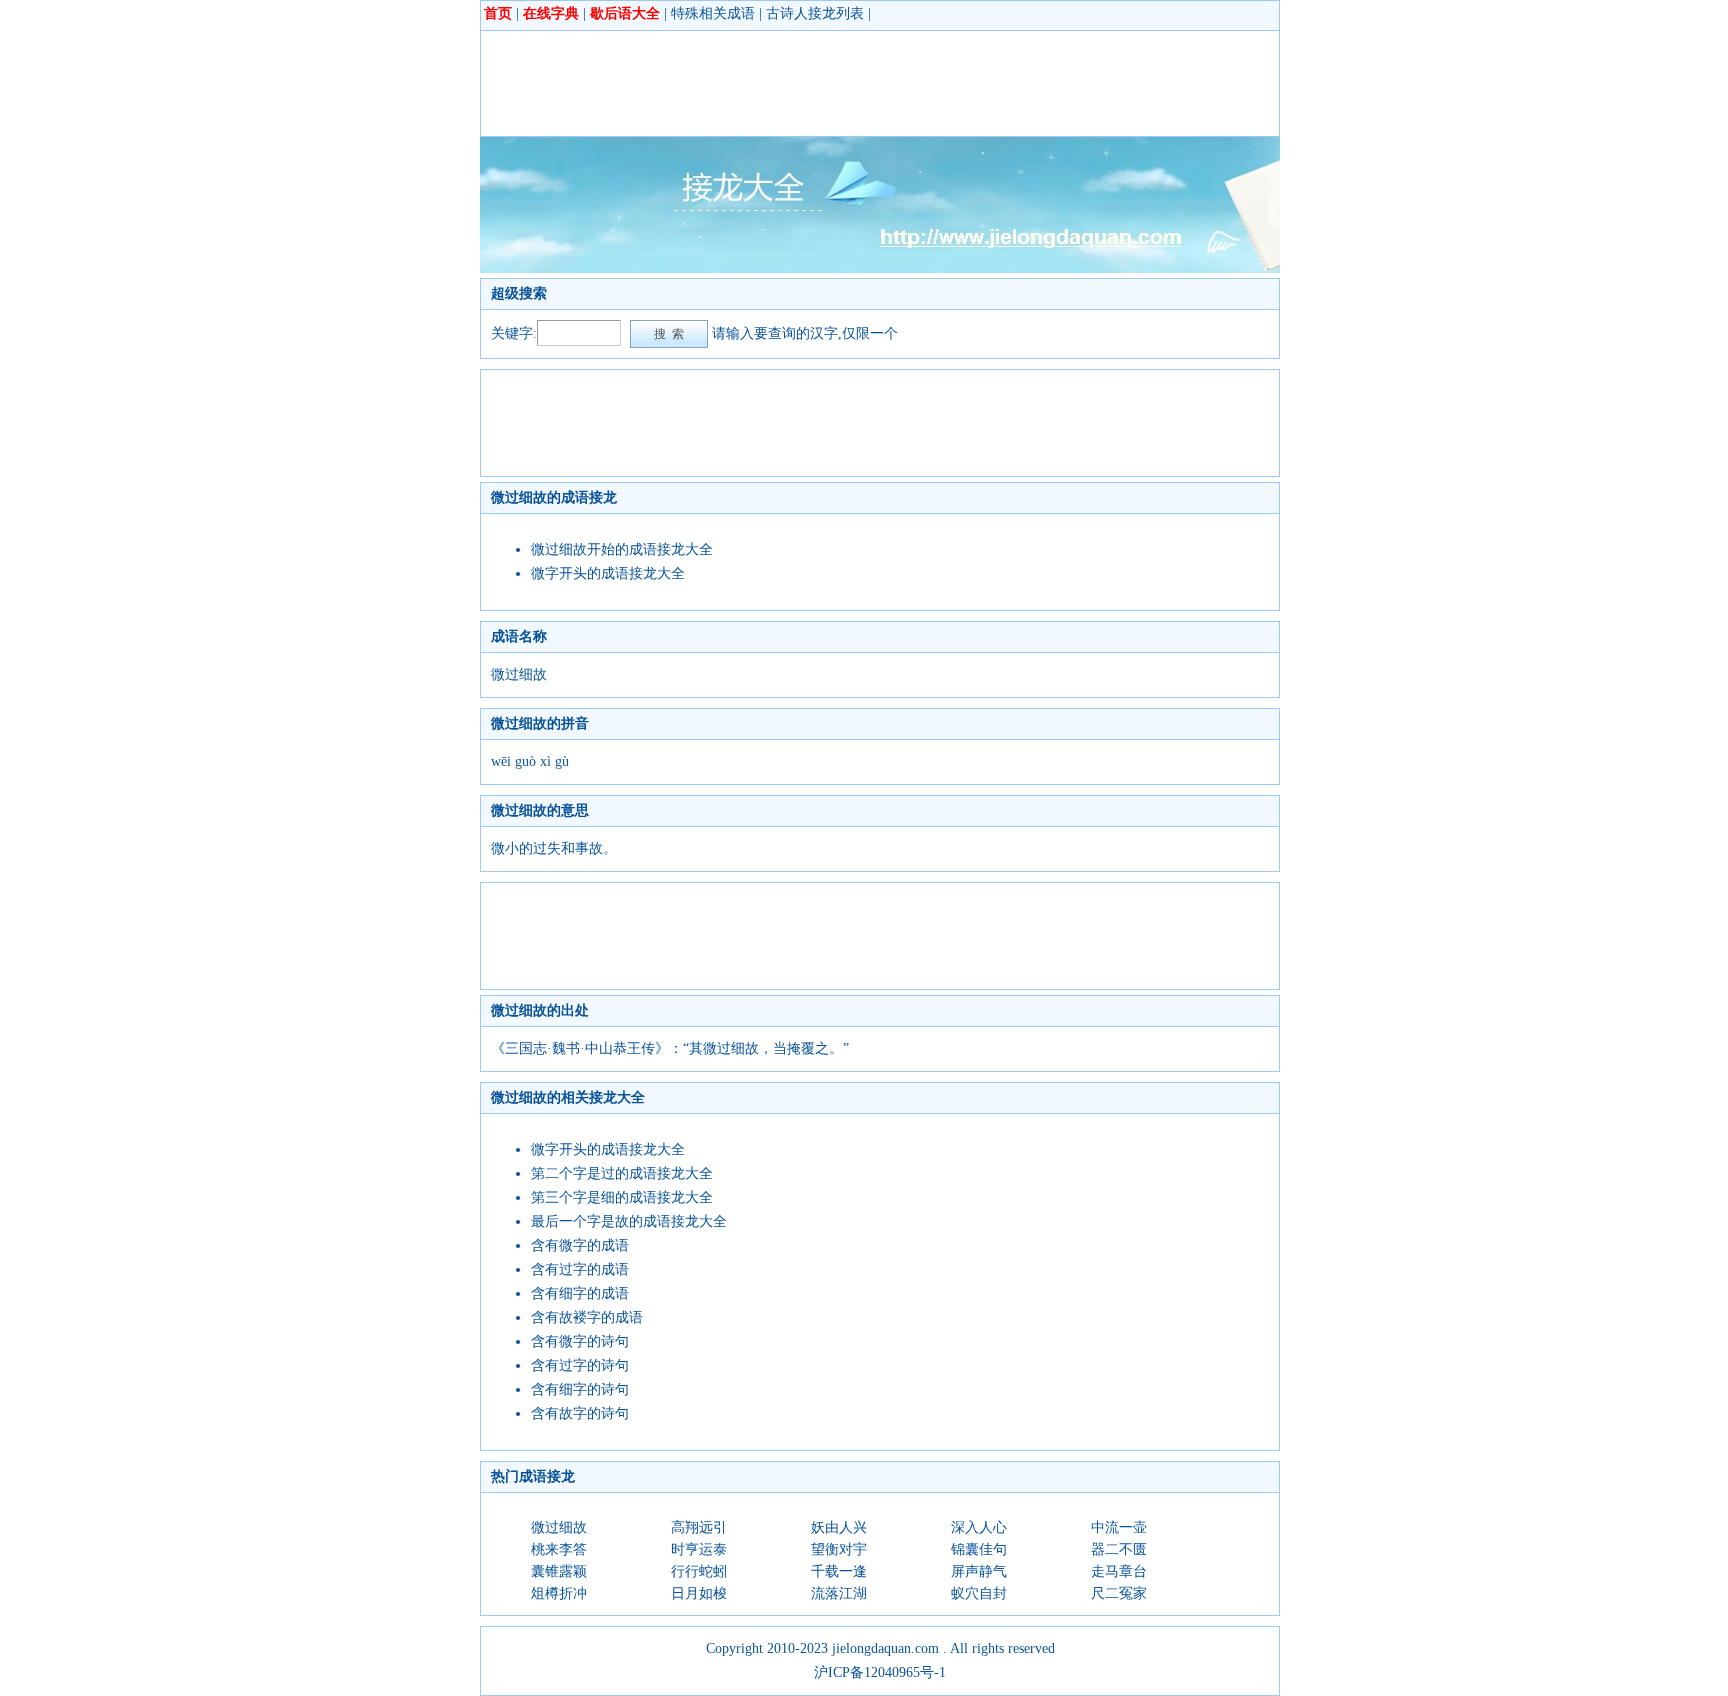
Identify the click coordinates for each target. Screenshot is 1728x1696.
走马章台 (1119, 1571)
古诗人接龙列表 (815, 13)
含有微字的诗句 (580, 1341)
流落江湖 (839, 1593)
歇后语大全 (625, 13)
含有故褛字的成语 (587, 1317)
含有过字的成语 (580, 1269)
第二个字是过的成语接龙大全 (622, 1173)
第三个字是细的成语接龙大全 (622, 1197)
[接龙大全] (880, 268)
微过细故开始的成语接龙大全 (622, 549)
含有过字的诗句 (580, 1365)
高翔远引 (699, 1527)
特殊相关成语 (713, 13)
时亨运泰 (699, 1549)
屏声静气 (979, 1571)
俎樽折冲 (559, 1593)
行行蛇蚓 (699, 1571)
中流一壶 (1119, 1527)
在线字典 (551, 13)
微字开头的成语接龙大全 (608, 573)
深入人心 (979, 1527)
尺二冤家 (1119, 1593)
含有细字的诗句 (580, 1389)
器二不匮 (1119, 1549)
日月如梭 (699, 1593)
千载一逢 (839, 1571)
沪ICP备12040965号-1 (880, 1672)
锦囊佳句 (979, 1549)
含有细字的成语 (580, 1293)
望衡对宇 (839, 1549)
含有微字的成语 (580, 1245)
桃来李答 (559, 1549)
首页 (498, 13)
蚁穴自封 (979, 1593)
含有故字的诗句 (580, 1413)
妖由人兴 (839, 1527)
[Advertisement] (855, 83)
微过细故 (559, 1527)
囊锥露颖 (559, 1571)
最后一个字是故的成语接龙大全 (629, 1221)
